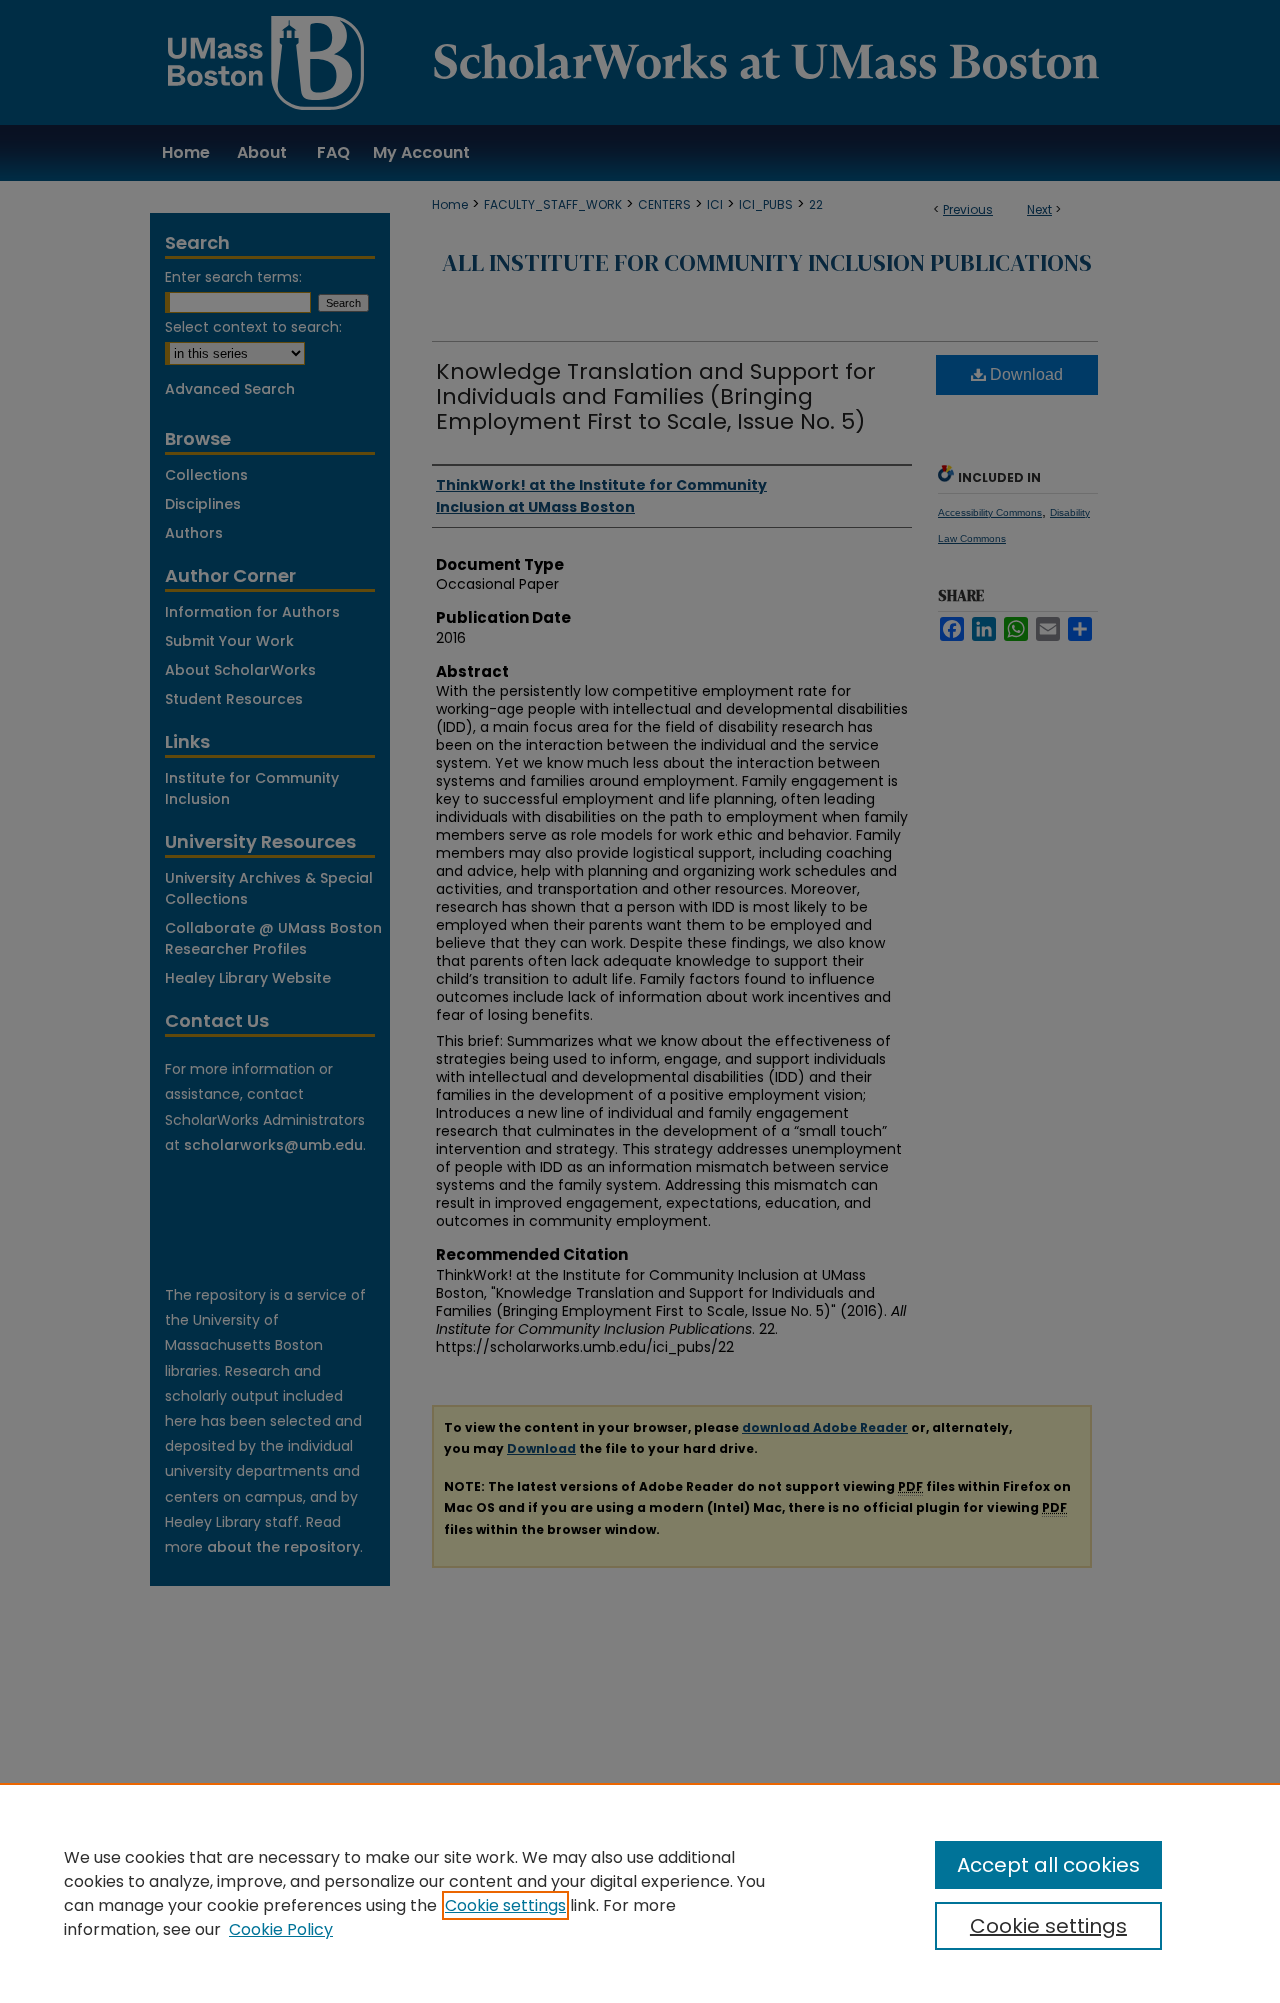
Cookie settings (505, 1905)
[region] (640, 1893)
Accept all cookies (1048, 1865)
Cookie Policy (281, 1929)
